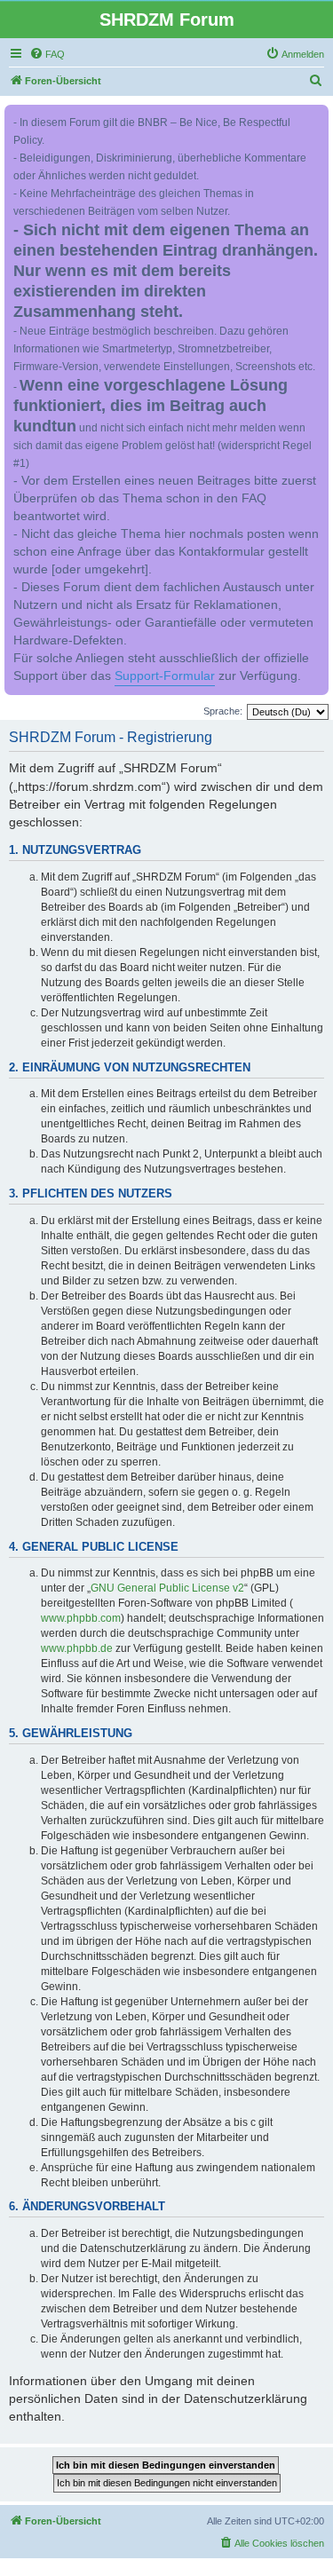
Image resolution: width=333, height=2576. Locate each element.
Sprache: (223, 711)
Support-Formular (165, 676)
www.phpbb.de (77, 1648)
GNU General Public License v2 (167, 1588)
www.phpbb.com (81, 1618)
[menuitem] (47, 54)
